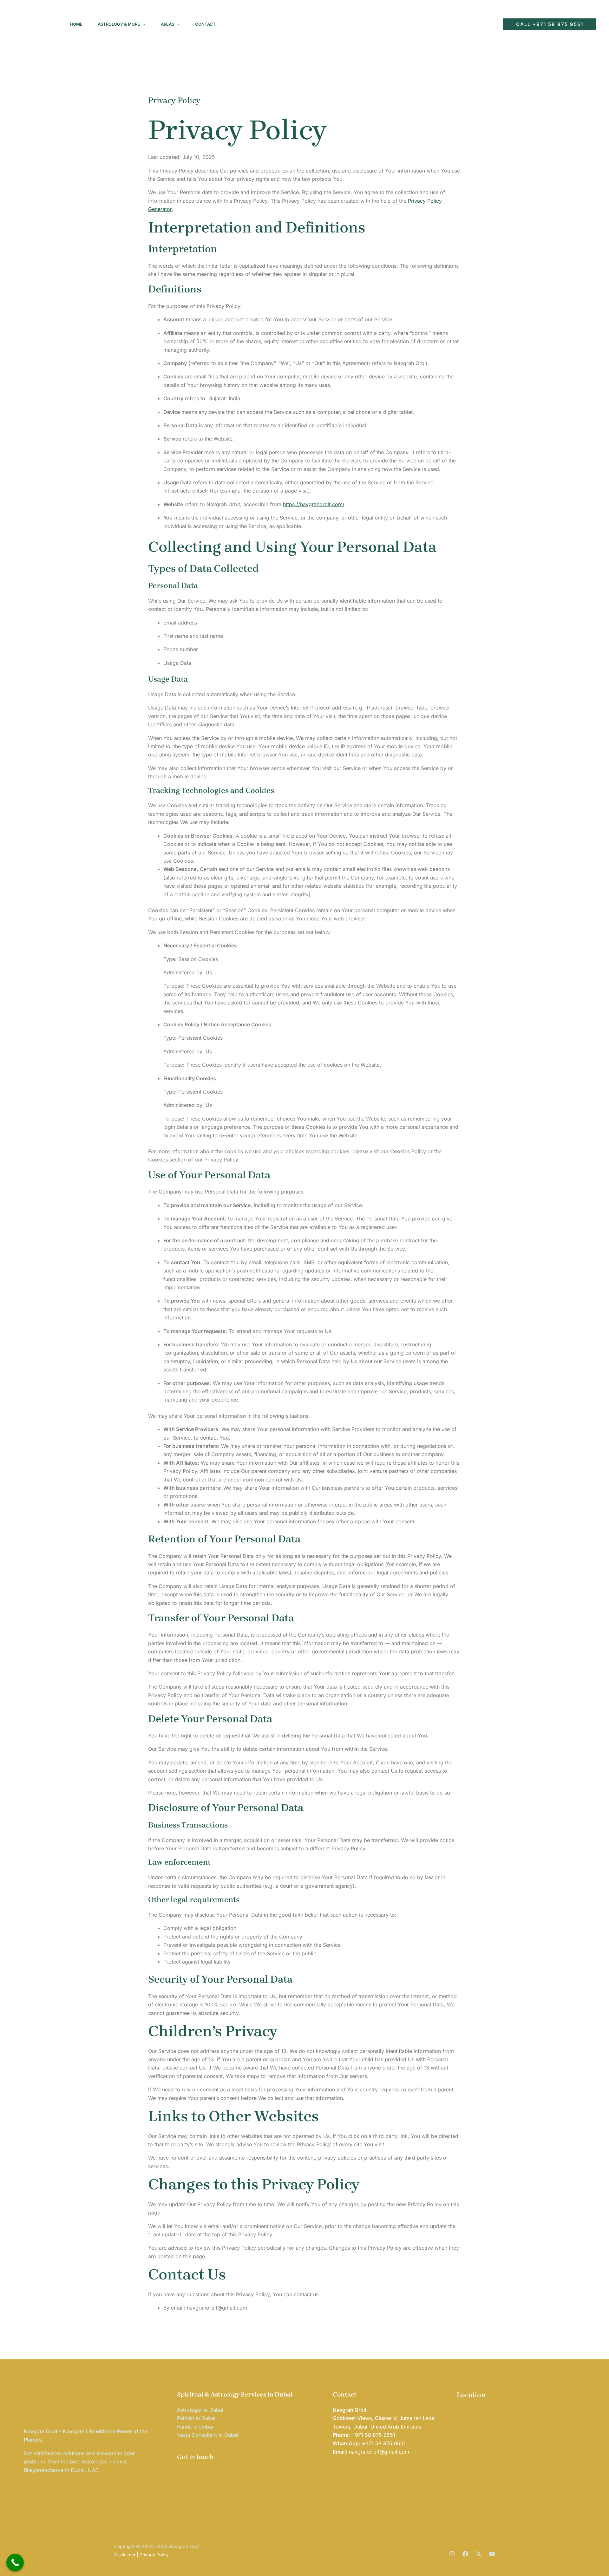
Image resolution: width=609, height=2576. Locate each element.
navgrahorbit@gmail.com (379, 2452)
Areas (167, 24)
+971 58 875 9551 (373, 2435)
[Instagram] (447, 24)
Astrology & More (119, 24)
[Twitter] (475, 24)
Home (76, 24)
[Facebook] (461, 24)
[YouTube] (488, 24)
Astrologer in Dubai (200, 2410)
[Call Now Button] (15, 2563)
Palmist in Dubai (196, 2418)
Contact (205, 24)
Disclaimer (125, 2555)
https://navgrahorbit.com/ (314, 504)
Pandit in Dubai (195, 2427)
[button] (143, 24)
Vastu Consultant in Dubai (208, 2435)
